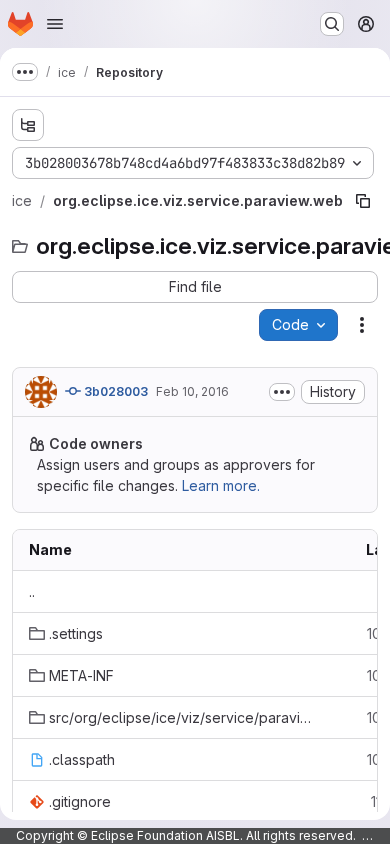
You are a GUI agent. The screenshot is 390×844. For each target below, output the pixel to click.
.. (32, 591)
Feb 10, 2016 (192, 391)
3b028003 (114, 391)
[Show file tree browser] (28, 125)
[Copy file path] (363, 201)
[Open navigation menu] (55, 24)
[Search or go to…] (332, 24)
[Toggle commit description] (282, 392)
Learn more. (221, 485)
